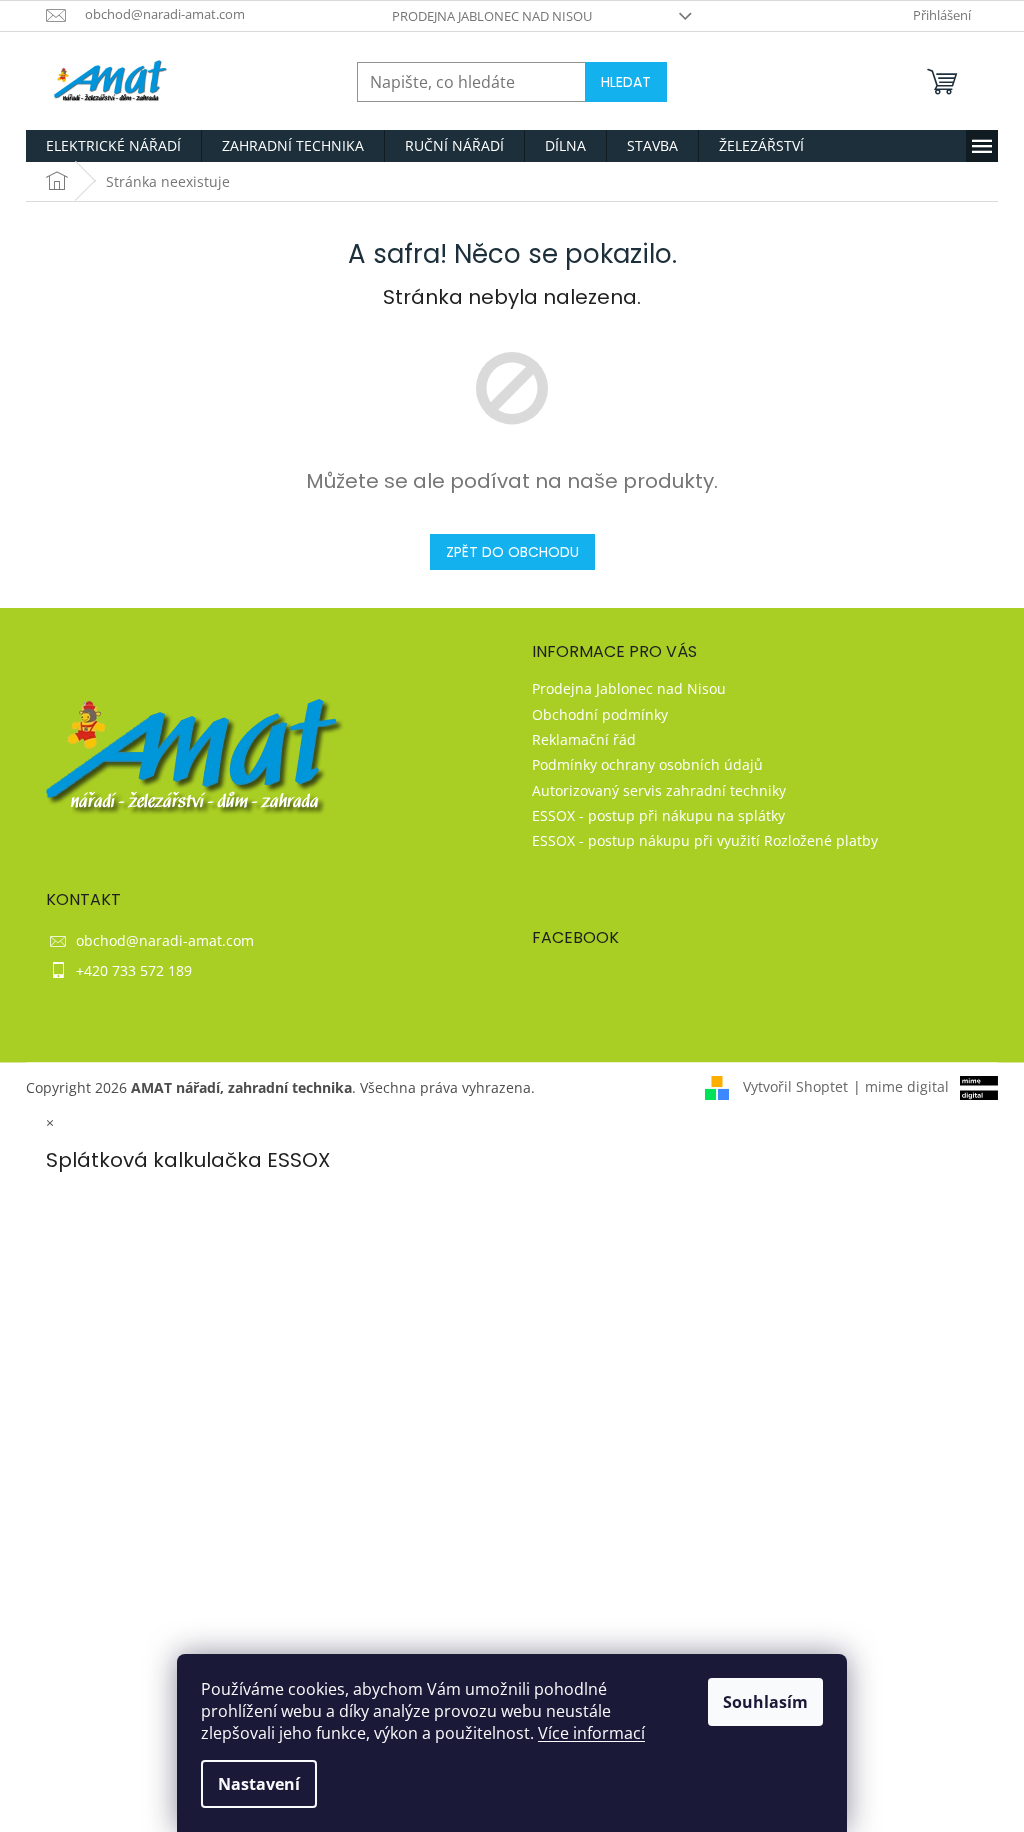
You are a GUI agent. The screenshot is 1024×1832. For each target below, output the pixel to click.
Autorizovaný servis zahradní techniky (659, 790)
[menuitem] (113, 146)
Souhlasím (765, 1702)
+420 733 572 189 (134, 970)
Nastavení (259, 1784)
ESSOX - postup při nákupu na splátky (658, 815)
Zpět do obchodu (512, 552)
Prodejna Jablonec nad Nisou (492, 16)
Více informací (591, 1733)
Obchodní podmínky (600, 714)
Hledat (626, 82)
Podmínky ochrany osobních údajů (647, 764)
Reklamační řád (584, 739)
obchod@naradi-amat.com (165, 940)
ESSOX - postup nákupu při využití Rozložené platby (705, 840)
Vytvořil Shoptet (795, 1086)
